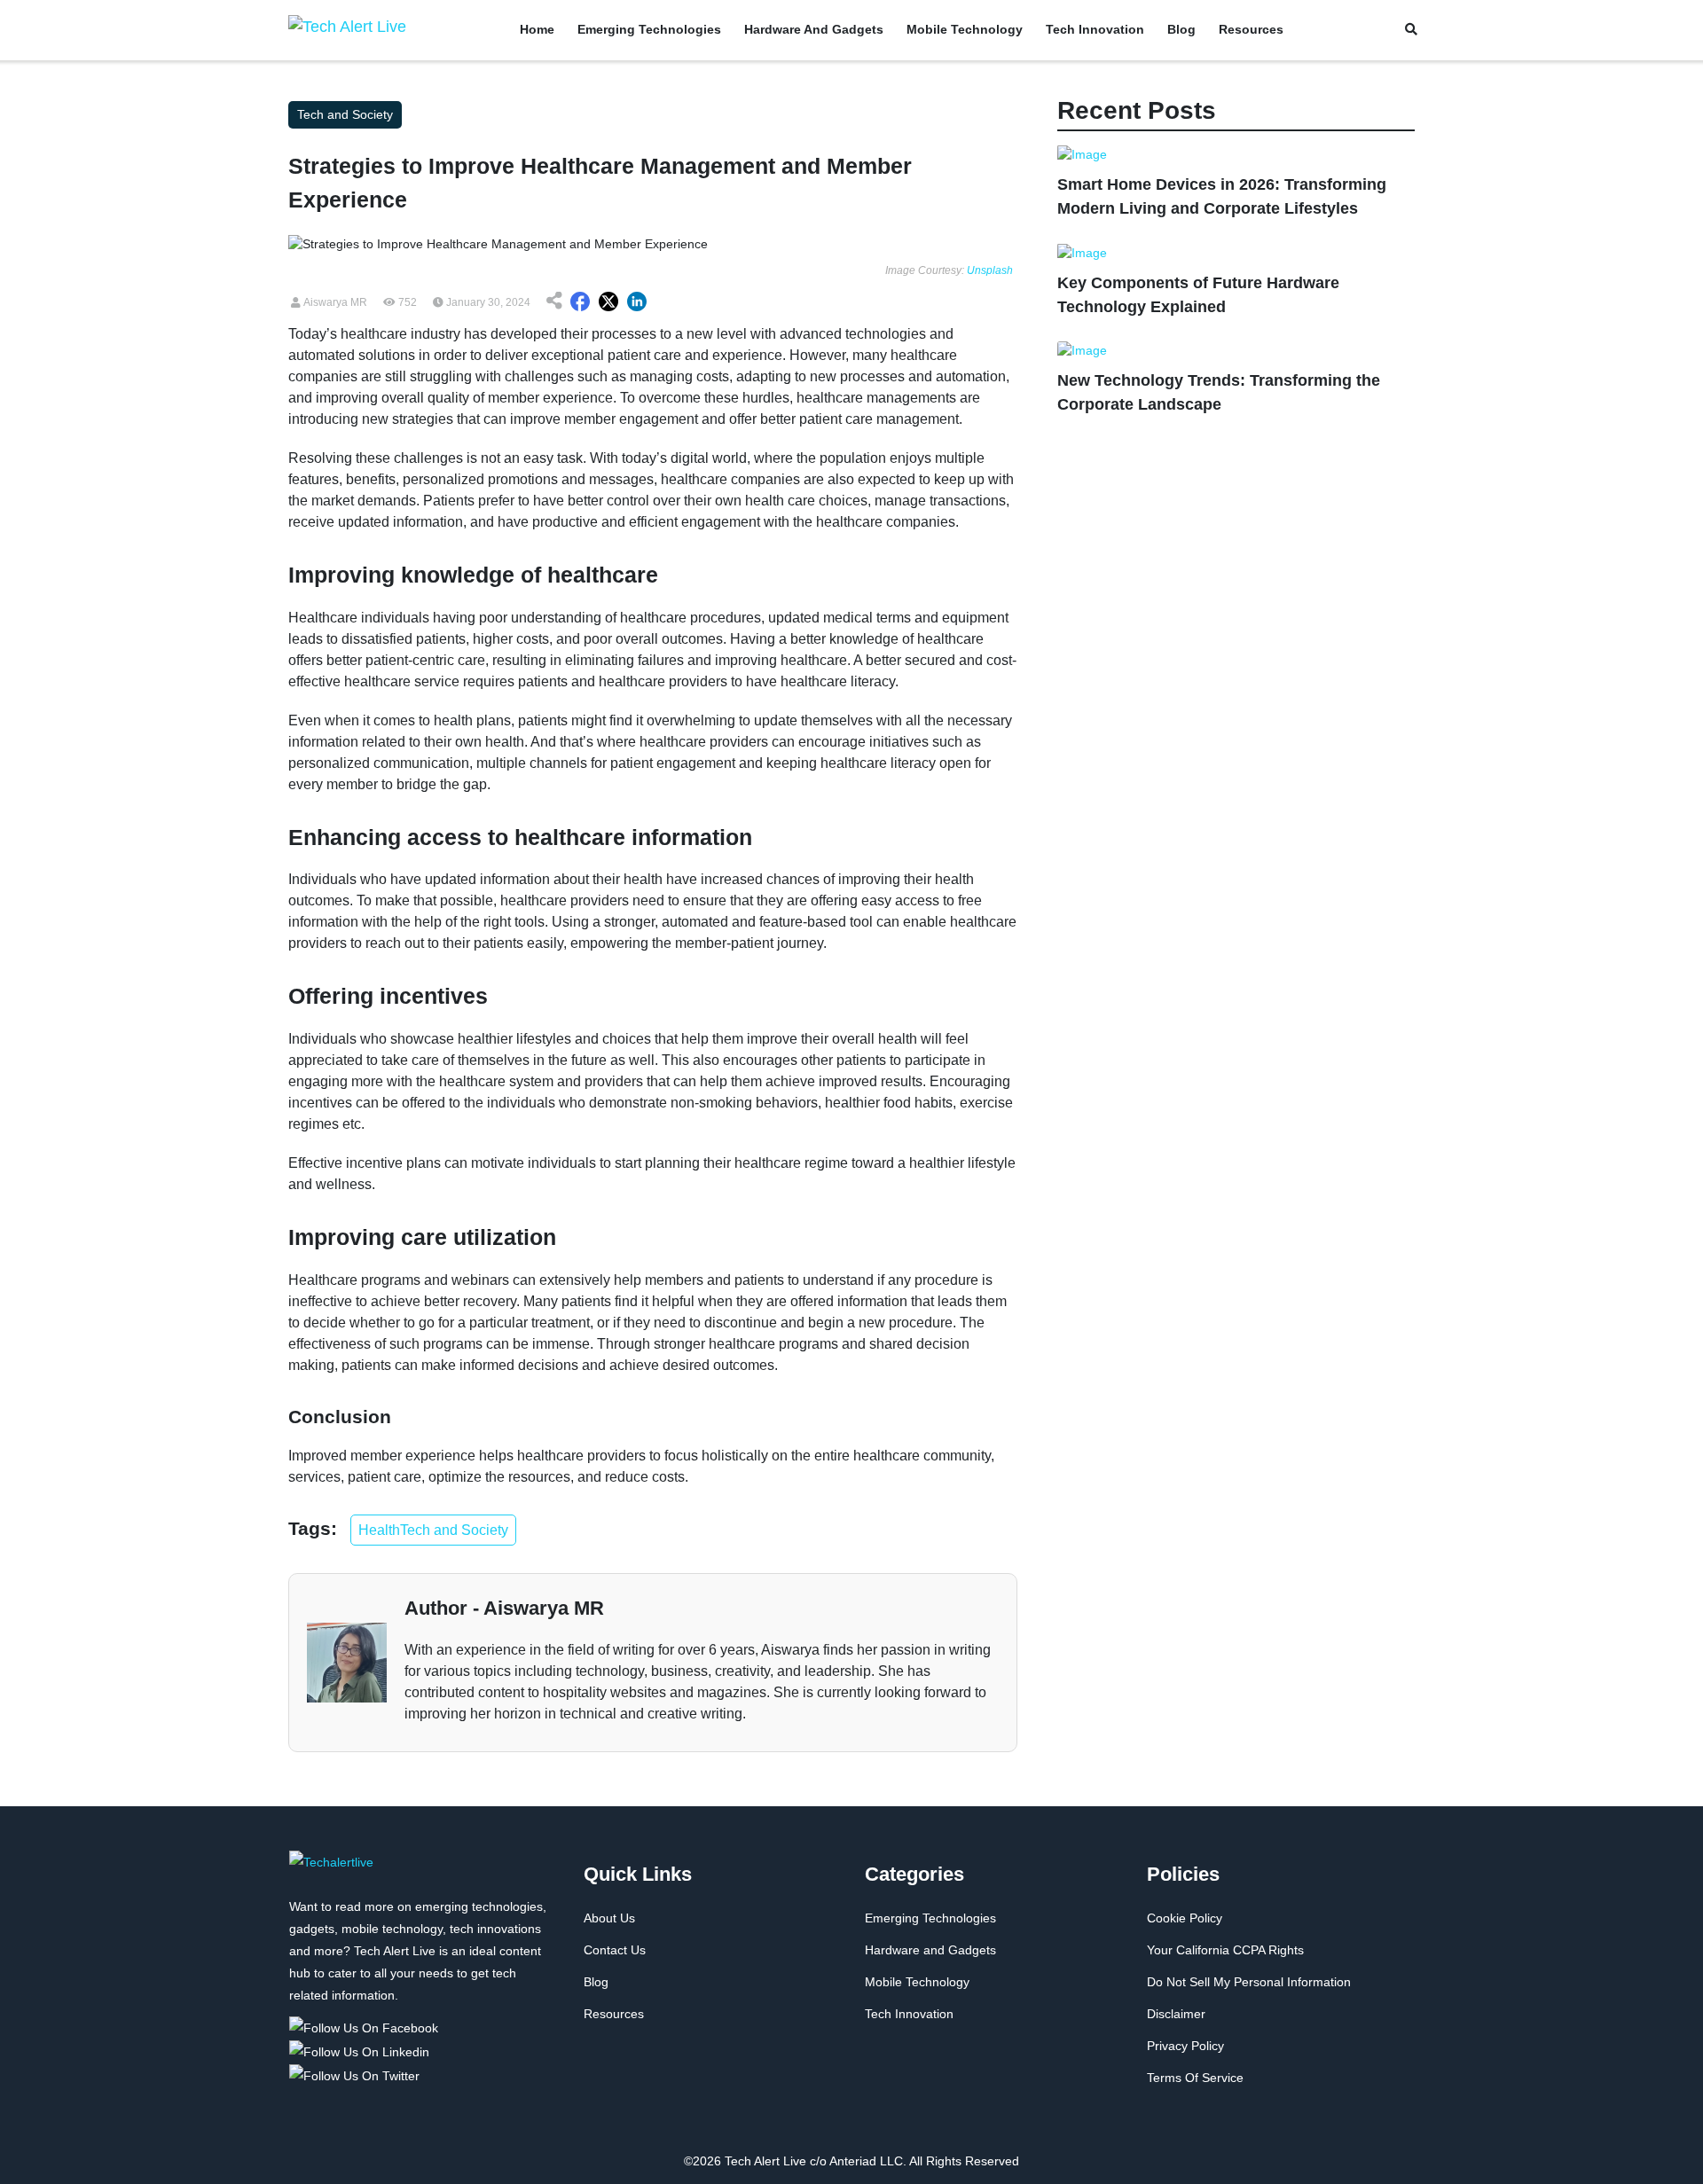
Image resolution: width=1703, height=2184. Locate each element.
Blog (1181, 29)
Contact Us (615, 1950)
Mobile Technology (965, 29)
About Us (609, 1918)
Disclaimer (1176, 2014)
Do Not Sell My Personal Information (1249, 1982)
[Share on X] (608, 302)
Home (537, 29)
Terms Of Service (1195, 2078)
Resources (1251, 29)
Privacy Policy (1185, 2046)
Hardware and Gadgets (814, 29)
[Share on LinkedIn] (637, 302)
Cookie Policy (1185, 1918)
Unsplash (990, 270)
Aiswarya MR (334, 302)
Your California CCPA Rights (1225, 1950)
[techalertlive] (331, 1872)
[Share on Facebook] (580, 302)
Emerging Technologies (649, 29)
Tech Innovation (1095, 29)
